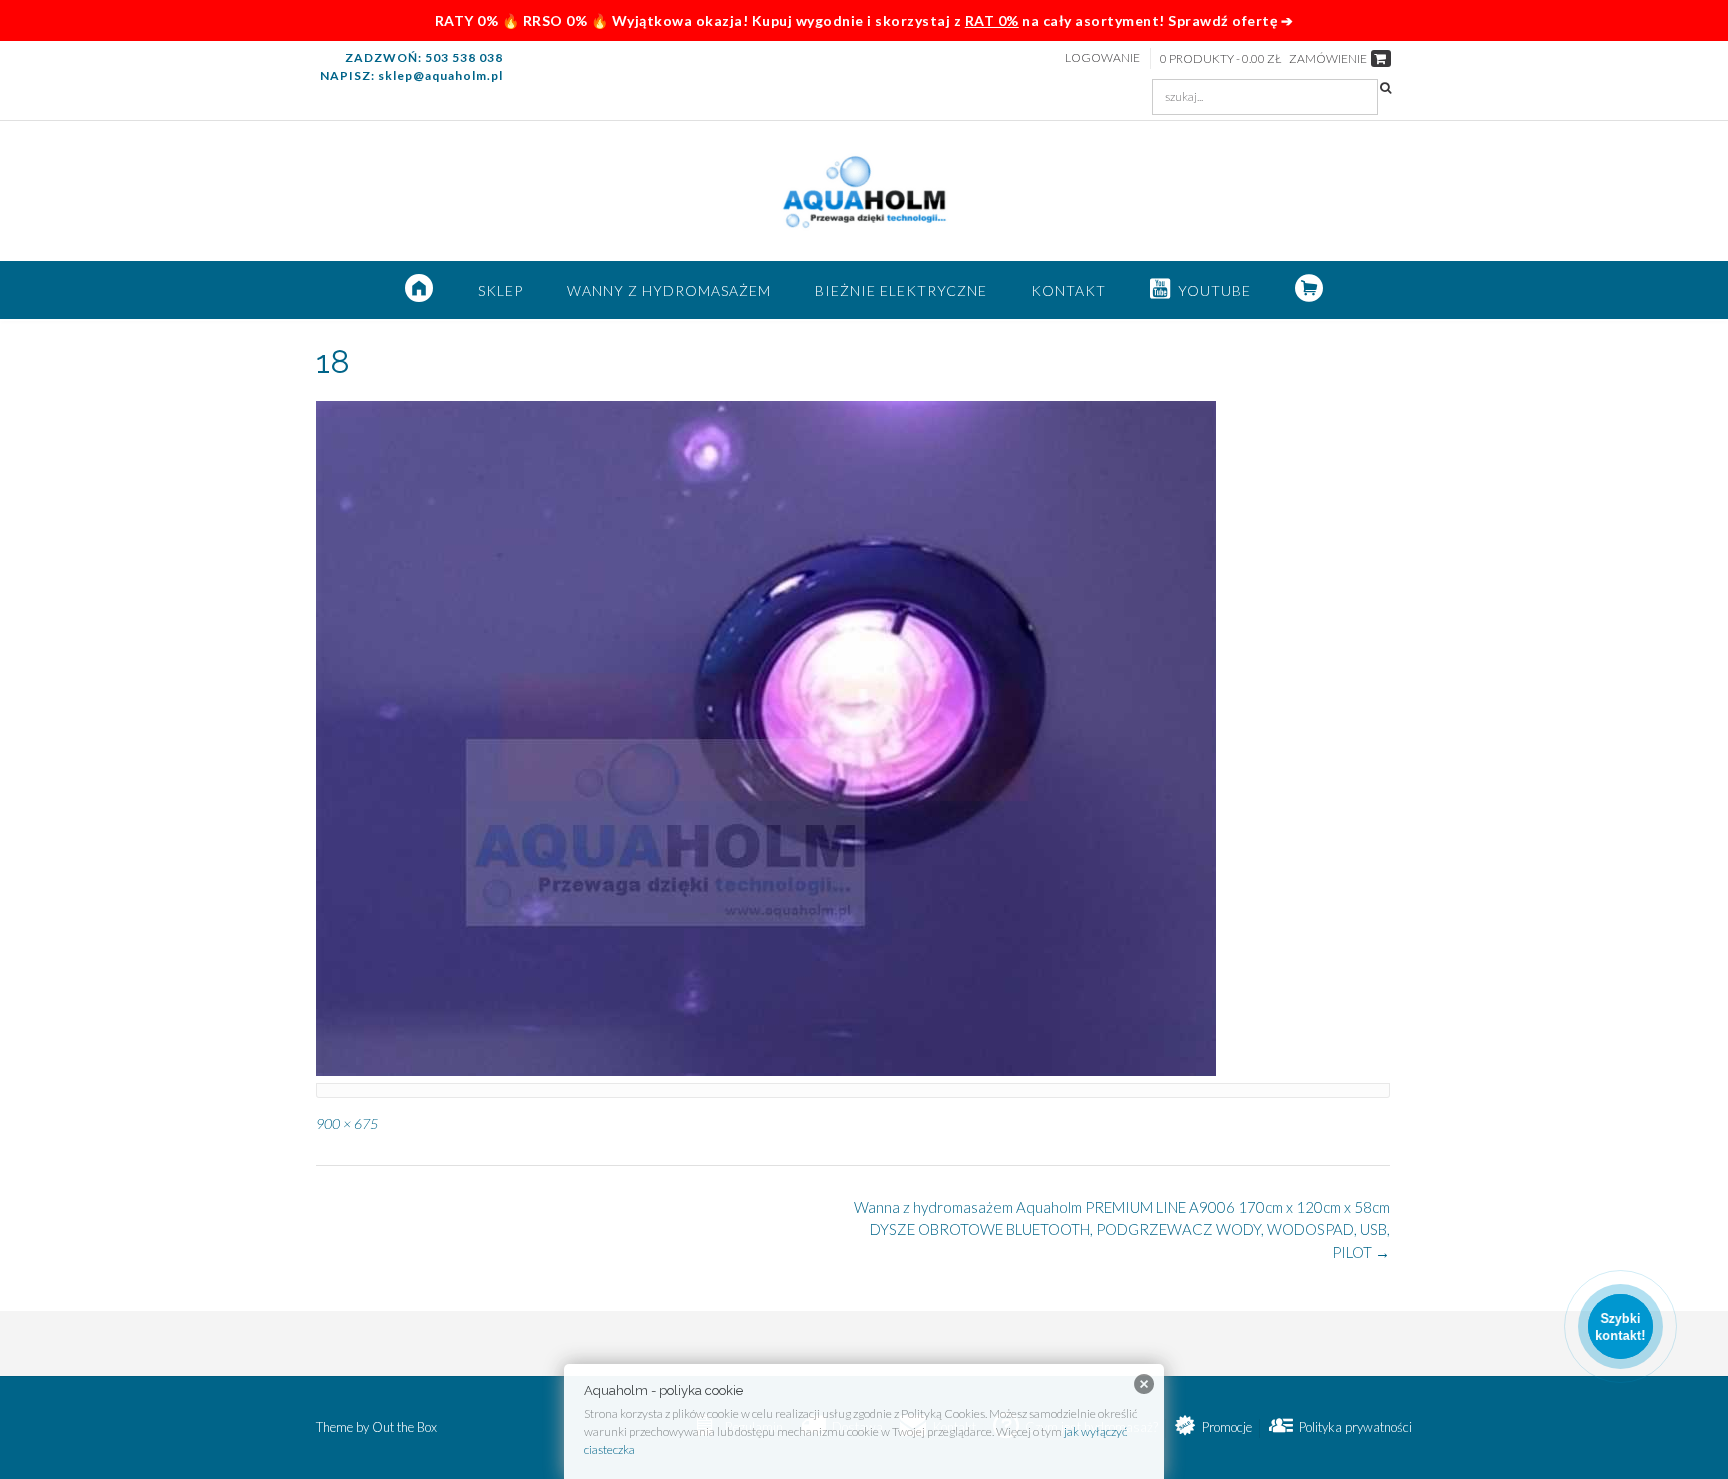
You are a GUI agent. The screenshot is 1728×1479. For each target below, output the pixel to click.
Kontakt (1068, 290)
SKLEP (500, 290)
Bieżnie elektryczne (901, 290)
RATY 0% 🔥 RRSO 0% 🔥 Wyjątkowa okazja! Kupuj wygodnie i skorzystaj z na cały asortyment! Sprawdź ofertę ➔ (864, 20)
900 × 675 (347, 1123)
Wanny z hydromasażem (669, 290)
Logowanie (1102, 57)
